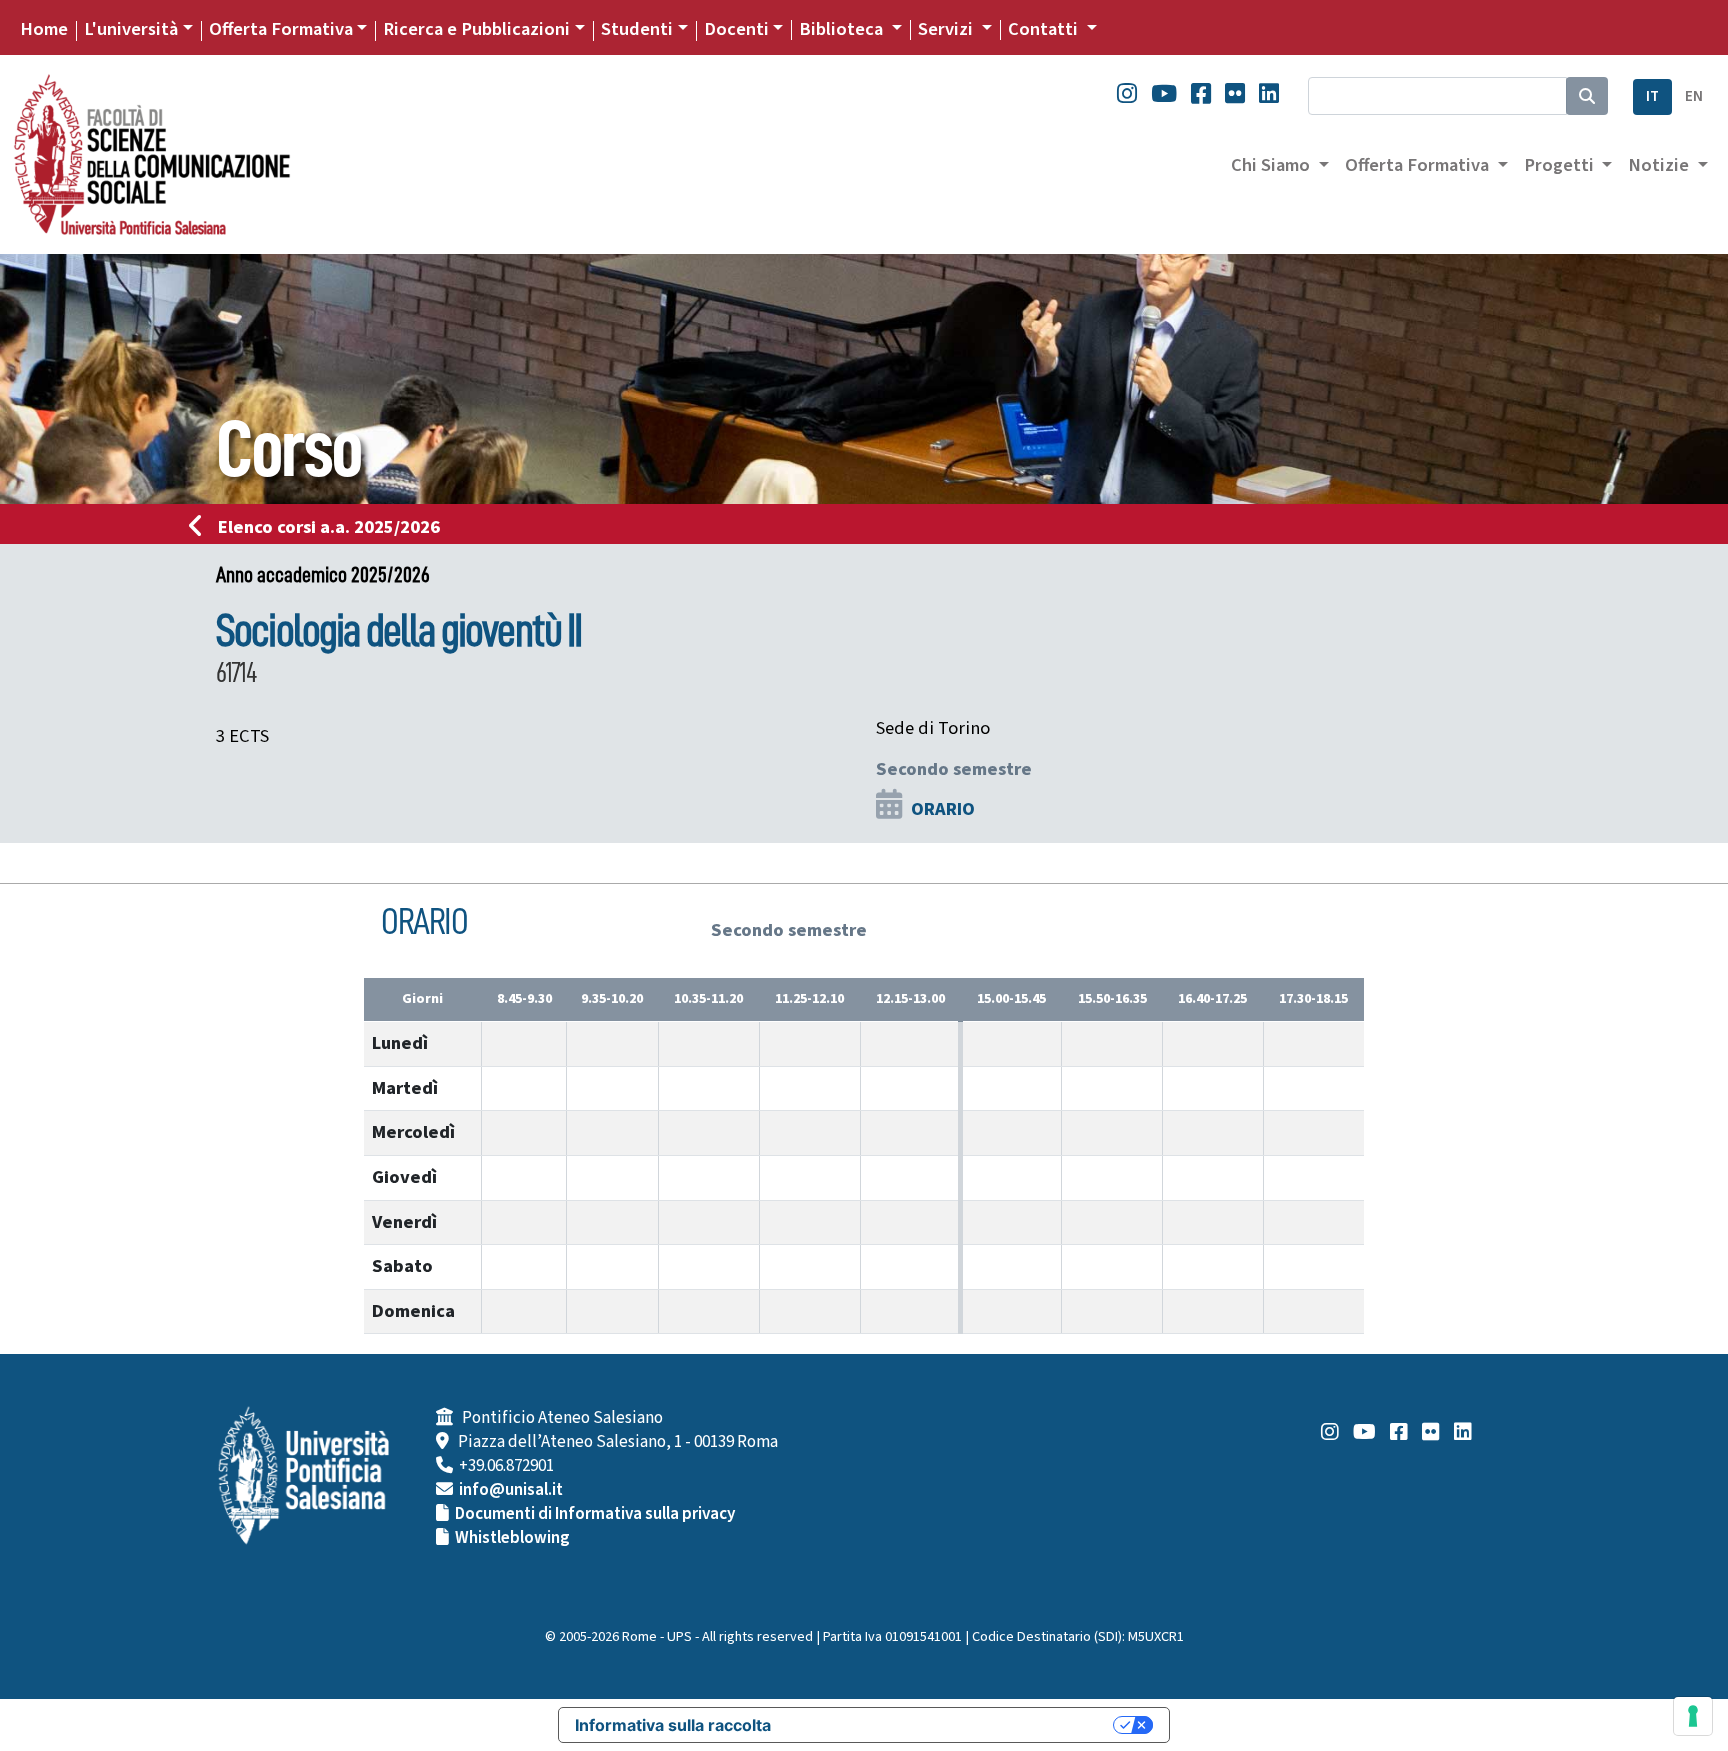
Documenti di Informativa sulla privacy (595, 1514)
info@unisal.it (511, 1490)
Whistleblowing (512, 1538)
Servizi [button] (947, 29)
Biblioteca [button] (843, 29)
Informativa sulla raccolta (673, 1725)
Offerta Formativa (281, 29)
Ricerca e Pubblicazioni (476, 29)
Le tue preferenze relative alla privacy (952, 1725)
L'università (131, 29)
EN (1694, 96)
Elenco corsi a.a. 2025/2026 (329, 527)
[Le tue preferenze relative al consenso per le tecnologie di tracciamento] (1693, 1716)
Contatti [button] (1045, 29)
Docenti (736, 29)
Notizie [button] (1660, 165)
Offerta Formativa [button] (1419, 165)
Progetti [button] (1561, 165)
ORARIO (943, 809)
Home (44, 29)
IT (1652, 96)
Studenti (637, 29)
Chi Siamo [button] (1272, 165)
